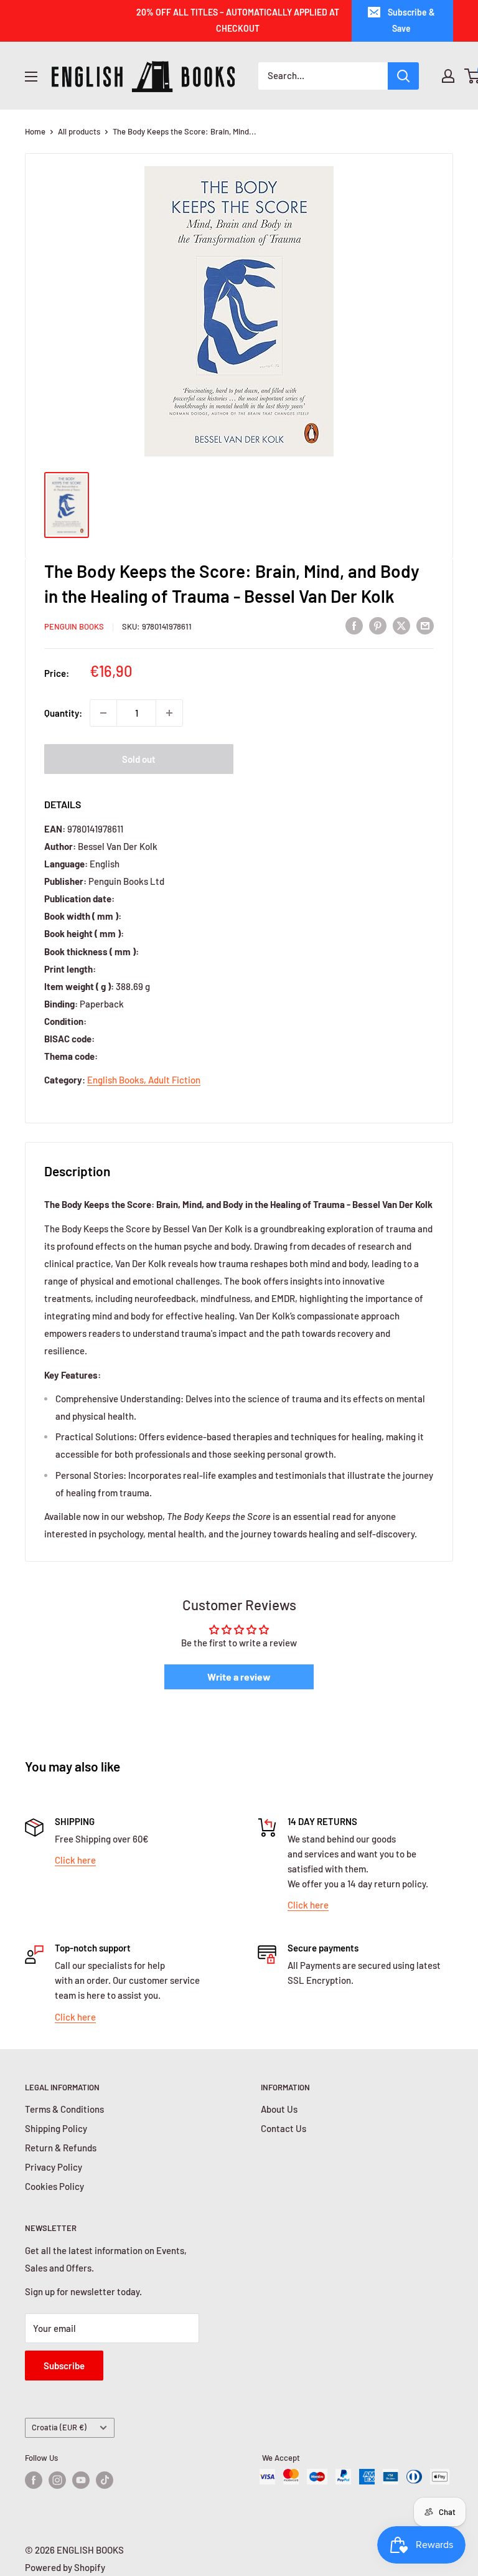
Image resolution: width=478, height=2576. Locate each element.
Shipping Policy (56, 2128)
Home (35, 131)
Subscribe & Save (411, 20)
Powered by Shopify (65, 2567)
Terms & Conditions (64, 2109)
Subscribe (64, 2366)
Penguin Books (74, 626)
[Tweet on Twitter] (401, 625)
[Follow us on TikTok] (105, 2480)
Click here (75, 1860)
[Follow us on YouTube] (81, 2480)
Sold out (139, 759)
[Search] (403, 76)
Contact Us (284, 2128)
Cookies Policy (54, 2186)
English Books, (118, 1080)
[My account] (448, 76)
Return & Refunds (61, 2148)
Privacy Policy (54, 2167)
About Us (279, 2109)
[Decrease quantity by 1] (103, 713)
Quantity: (63, 713)
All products (79, 131)
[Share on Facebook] (354, 625)
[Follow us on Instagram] (57, 2480)
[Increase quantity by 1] (169, 713)
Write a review (239, 1677)
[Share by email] (425, 625)
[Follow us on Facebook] (34, 2480)
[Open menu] (31, 77)
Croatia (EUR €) (59, 2427)
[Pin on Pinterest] (378, 625)
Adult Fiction (174, 1080)
